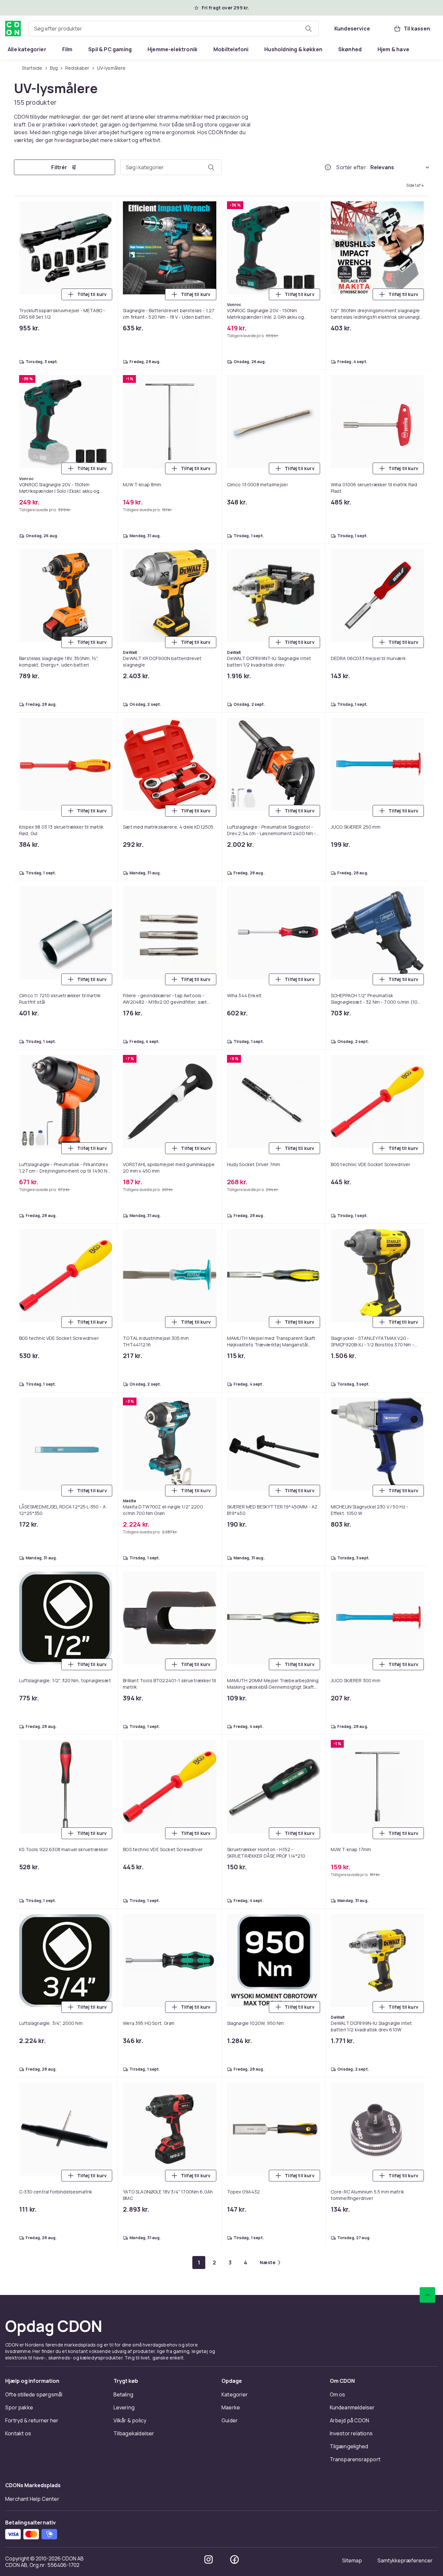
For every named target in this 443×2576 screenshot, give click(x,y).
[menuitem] (27, 49)
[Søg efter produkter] (308, 29)
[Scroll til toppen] (427, 2295)
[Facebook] (234, 2559)
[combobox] (174, 29)
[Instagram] (209, 2559)
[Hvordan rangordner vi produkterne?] (328, 167)
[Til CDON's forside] (13, 29)
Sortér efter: (352, 167)
